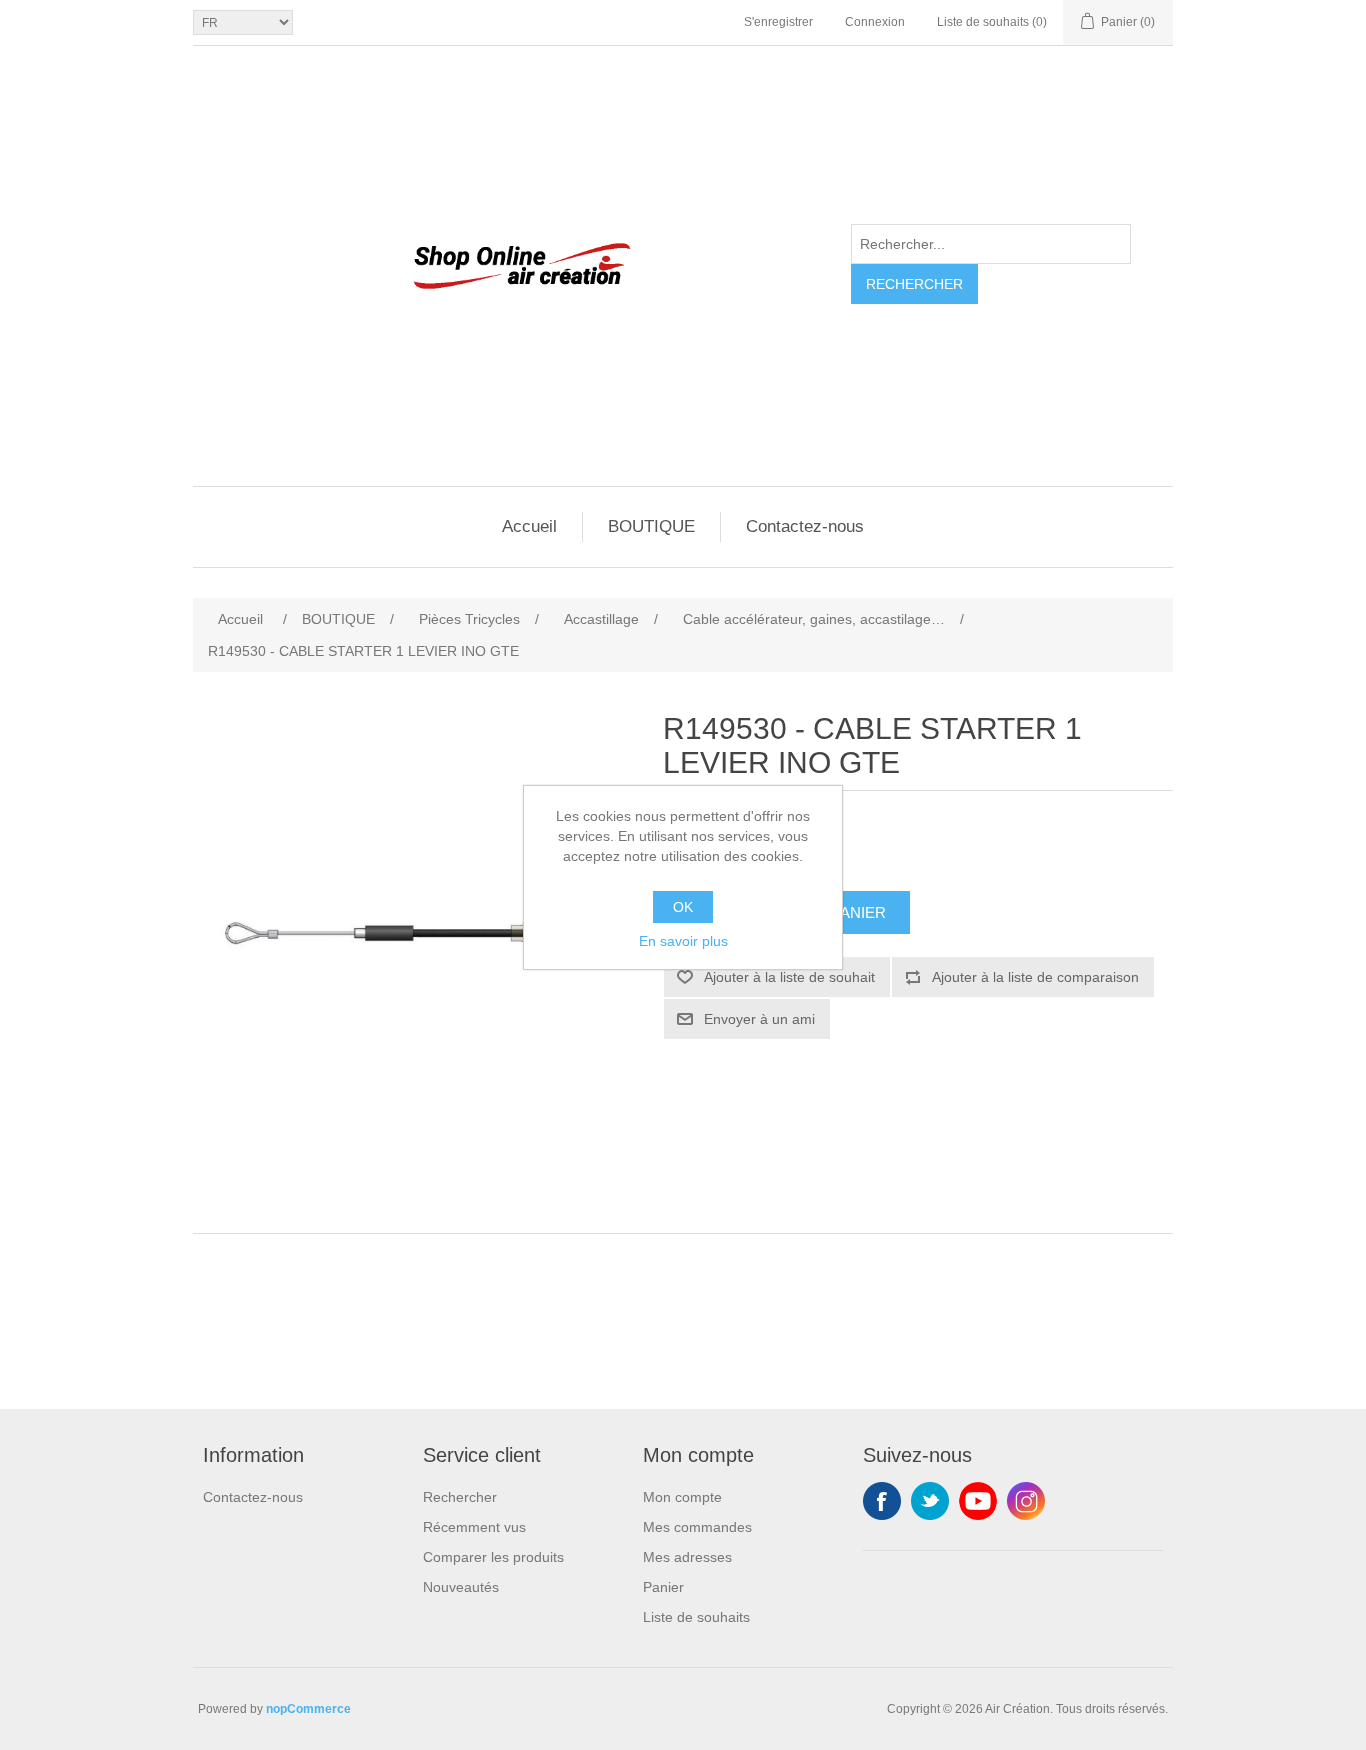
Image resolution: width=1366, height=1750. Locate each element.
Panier (663, 1587)
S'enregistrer (778, 22)
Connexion (875, 22)
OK (683, 907)
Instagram (1026, 1501)
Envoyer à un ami (759, 1019)
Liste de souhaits (696, 1617)
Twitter (930, 1501)
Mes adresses (687, 1557)
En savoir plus (683, 941)
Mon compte (682, 1497)
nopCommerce (308, 1709)
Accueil (529, 526)
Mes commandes (697, 1527)
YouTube (978, 1501)
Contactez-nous (805, 526)
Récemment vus (474, 1527)
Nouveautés (461, 1587)
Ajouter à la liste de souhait (789, 977)
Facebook (882, 1501)
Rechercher (914, 284)
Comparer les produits (493, 1557)
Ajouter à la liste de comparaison (1035, 977)
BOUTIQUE (651, 526)
